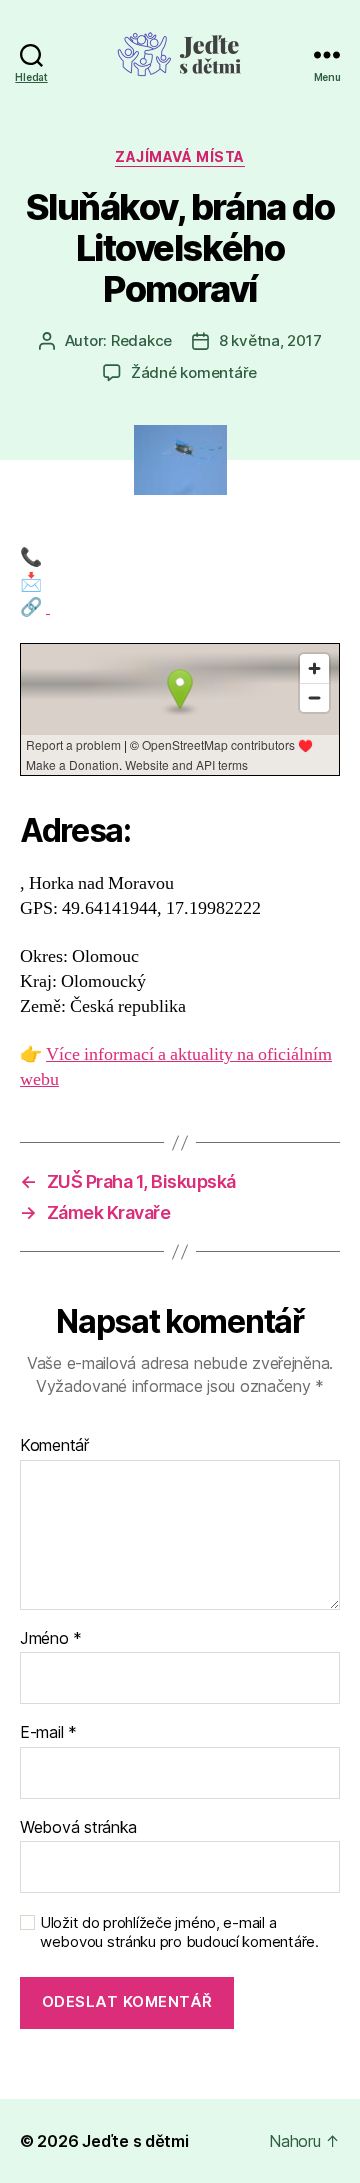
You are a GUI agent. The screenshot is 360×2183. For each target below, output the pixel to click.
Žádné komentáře (194, 372)
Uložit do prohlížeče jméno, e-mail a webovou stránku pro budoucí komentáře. (179, 1932)
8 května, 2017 (270, 340)
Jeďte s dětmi (135, 2141)
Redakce (141, 340)
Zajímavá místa (179, 156)
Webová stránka (78, 1828)
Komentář (54, 1446)
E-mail (48, 1733)
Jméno (51, 1639)
